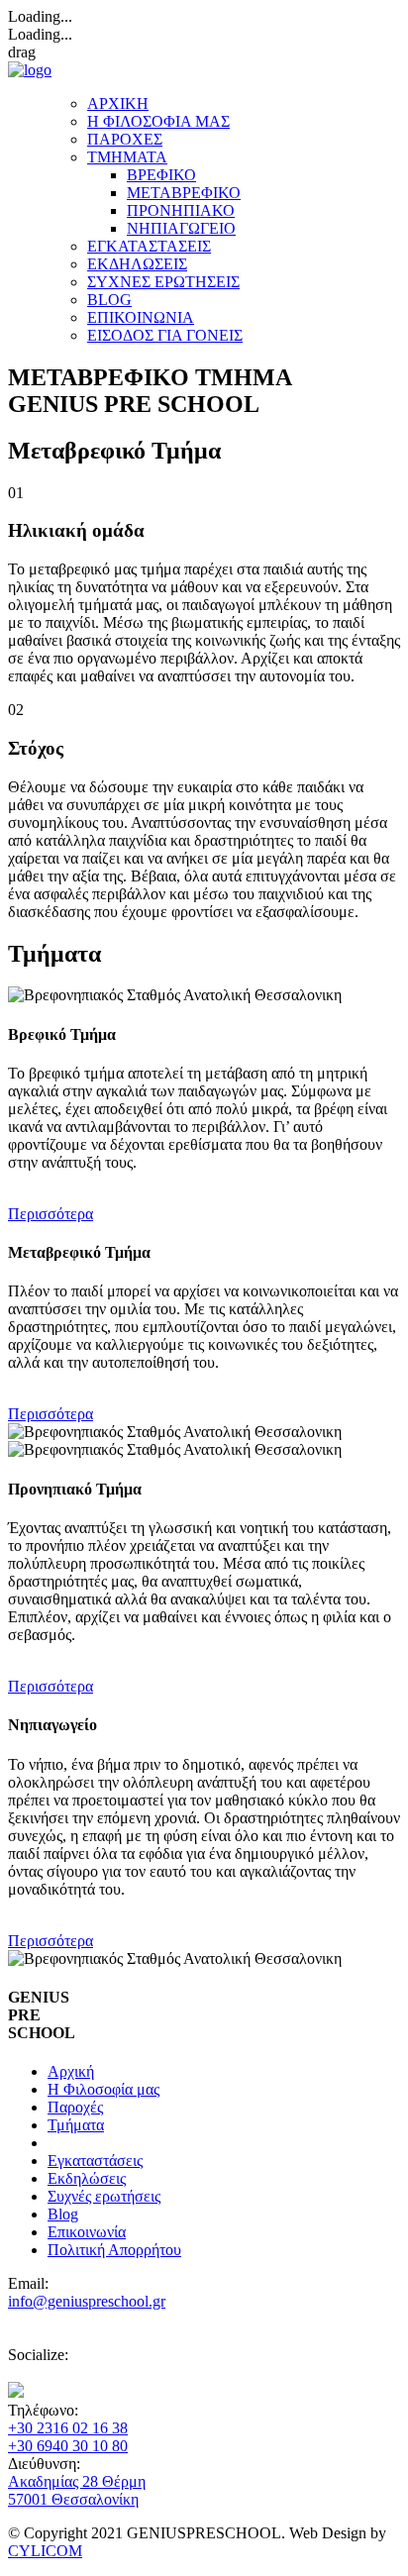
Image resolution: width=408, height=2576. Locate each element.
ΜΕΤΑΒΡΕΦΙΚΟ (184, 193)
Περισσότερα (51, 1214)
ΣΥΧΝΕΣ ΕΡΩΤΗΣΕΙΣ (163, 282)
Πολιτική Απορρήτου (114, 2250)
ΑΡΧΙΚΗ (118, 103)
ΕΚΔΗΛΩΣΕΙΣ (137, 264)
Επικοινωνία (87, 2232)
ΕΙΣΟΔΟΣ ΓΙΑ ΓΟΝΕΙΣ (165, 335)
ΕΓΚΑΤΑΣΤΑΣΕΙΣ (149, 246)
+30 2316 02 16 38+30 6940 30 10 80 (68, 2437)
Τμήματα (76, 2125)
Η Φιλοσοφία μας (103, 2089)
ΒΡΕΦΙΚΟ (161, 175)
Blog (63, 2214)
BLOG (109, 300)
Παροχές (75, 2107)
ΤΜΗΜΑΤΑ (127, 157)
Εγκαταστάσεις (95, 2161)
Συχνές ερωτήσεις (104, 2196)
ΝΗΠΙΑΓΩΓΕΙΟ (181, 228)
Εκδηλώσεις (87, 2178)
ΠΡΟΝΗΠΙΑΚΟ (181, 210)
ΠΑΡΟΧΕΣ (125, 139)
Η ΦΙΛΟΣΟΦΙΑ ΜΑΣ (158, 121)
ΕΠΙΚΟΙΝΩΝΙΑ (141, 317)
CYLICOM (45, 2551)
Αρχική (71, 2071)
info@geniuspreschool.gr (87, 2301)
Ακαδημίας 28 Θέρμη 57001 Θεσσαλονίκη (77, 2490)
